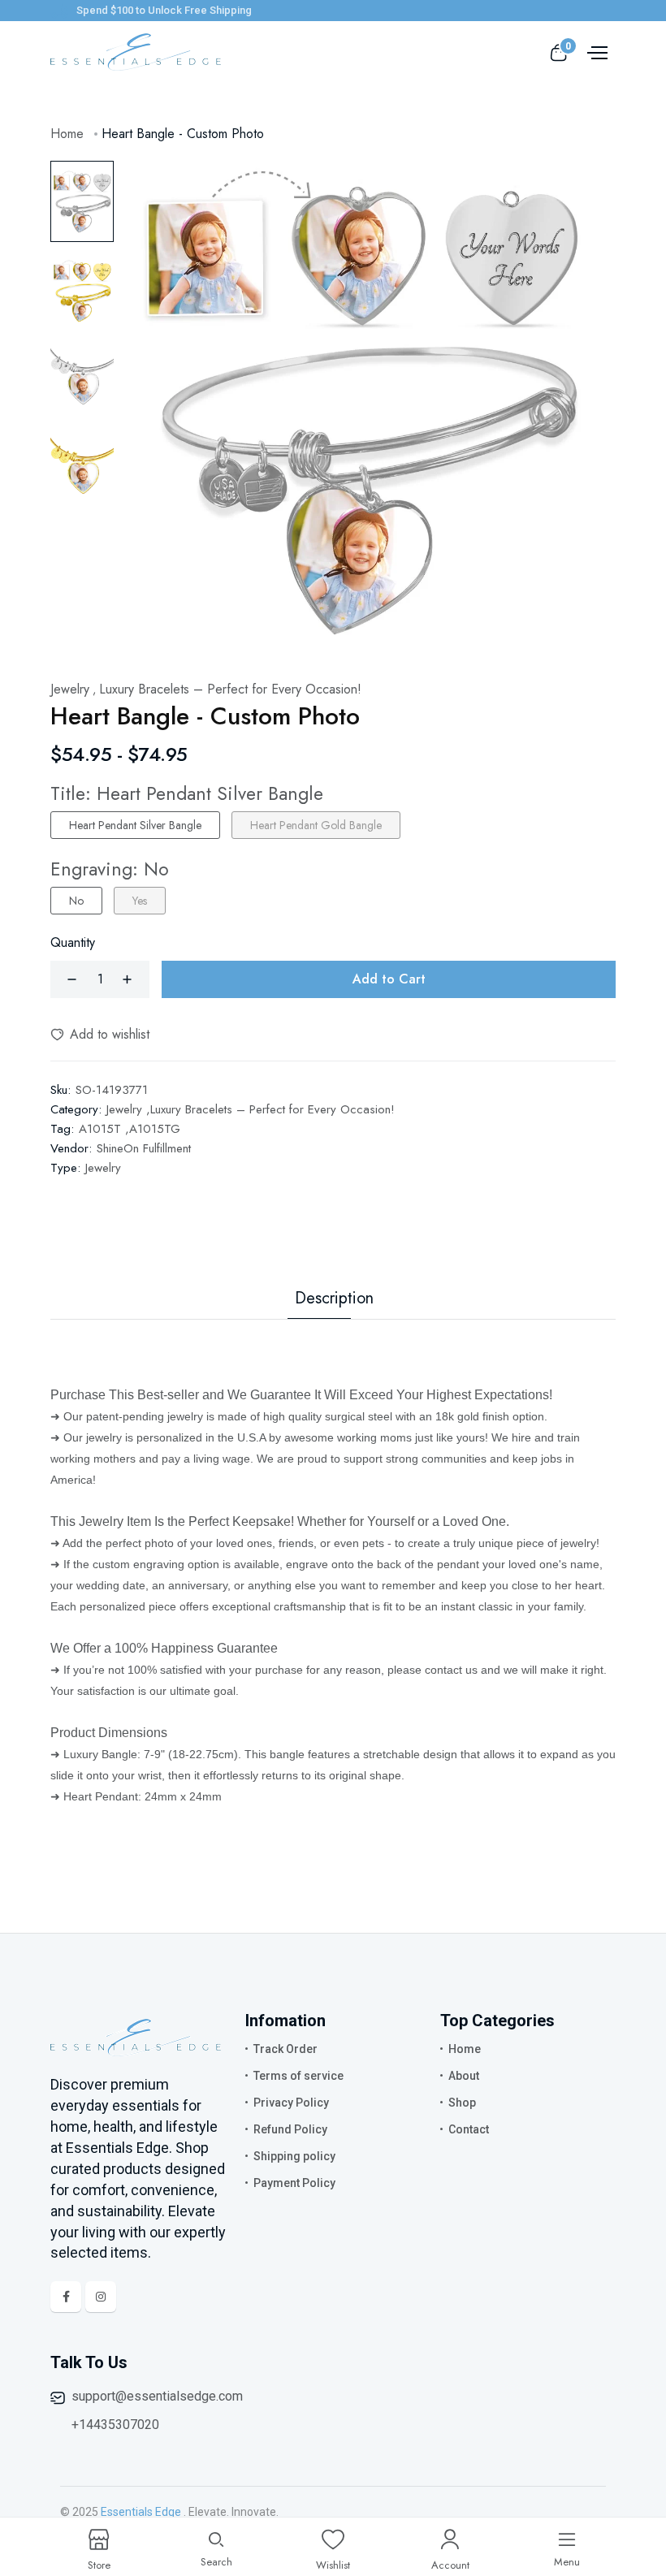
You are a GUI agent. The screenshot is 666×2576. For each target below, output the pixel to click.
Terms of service (298, 2076)
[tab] (82, 201)
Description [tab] (334, 1299)
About (464, 2076)
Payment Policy (294, 2183)
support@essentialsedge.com (157, 2396)
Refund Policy (290, 2129)
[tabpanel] (361, 400)
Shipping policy (294, 2156)
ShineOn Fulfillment (144, 1148)
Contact (469, 2129)
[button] (100, 1035)
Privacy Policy (291, 2103)
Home (67, 134)
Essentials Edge (141, 2512)
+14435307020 (115, 2425)
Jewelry (103, 1168)
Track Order (285, 2049)
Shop (462, 2103)
